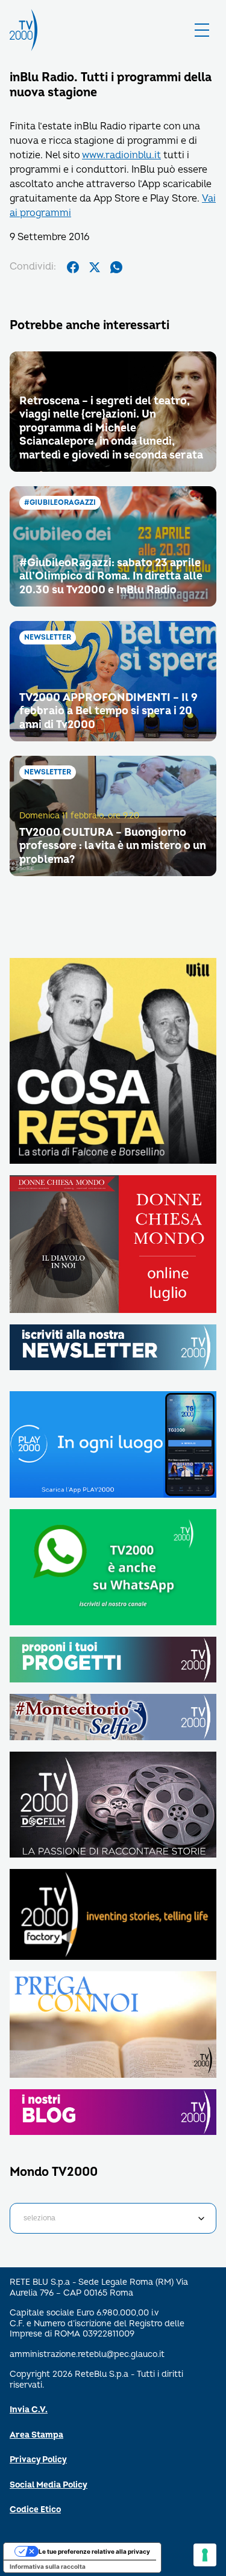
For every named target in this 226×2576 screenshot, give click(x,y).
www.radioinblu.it (121, 155)
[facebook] (73, 267)
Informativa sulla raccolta (48, 2566)
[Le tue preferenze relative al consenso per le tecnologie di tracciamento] (205, 2555)
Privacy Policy (38, 2460)
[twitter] (95, 267)
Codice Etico (35, 2510)
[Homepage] (24, 30)
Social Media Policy (49, 2485)
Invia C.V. (29, 2410)
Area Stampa (36, 2435)
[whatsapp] (116, 267)
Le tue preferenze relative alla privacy (94, 2551)
